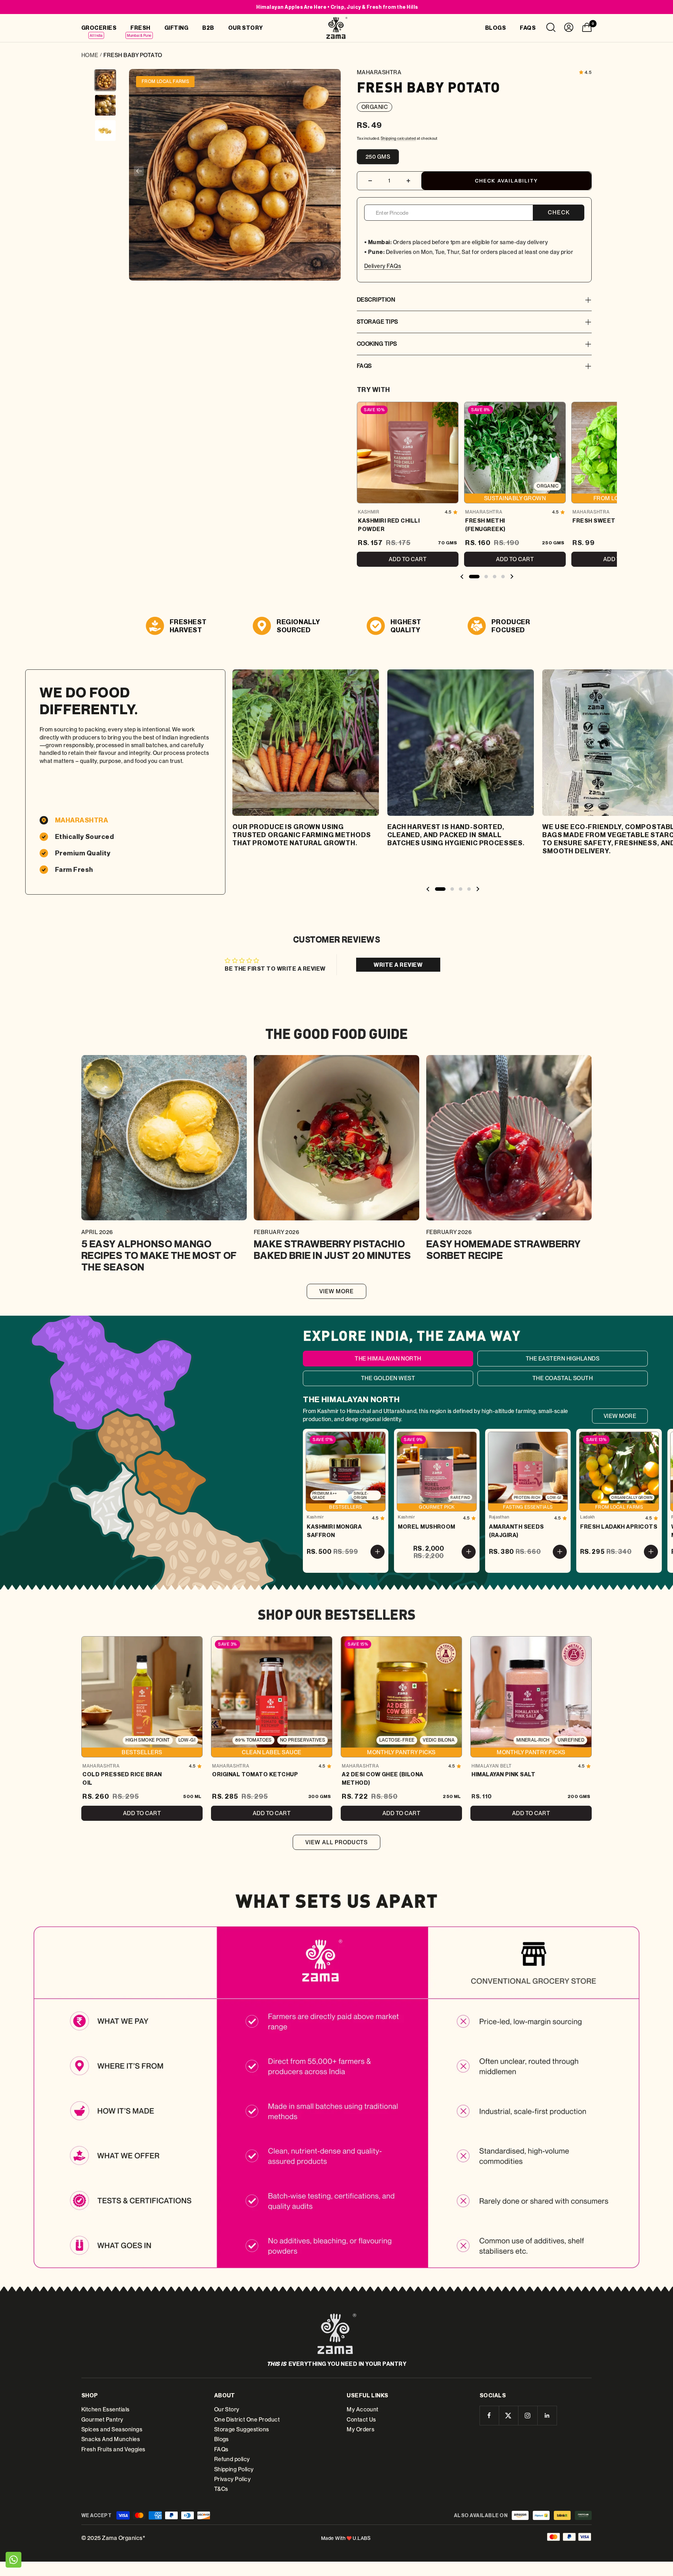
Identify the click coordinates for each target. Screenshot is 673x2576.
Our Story (227, 2409)
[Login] (569, 29)
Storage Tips (378, 322)
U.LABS (362, 2538)
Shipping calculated (398, 138)
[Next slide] (512, 577)
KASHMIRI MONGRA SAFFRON (334, 1531)
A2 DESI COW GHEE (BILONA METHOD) (383, 1778)
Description (376, 300)
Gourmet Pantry (102, 2420)
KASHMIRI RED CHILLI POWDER (389, 525)
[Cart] (587, 29)
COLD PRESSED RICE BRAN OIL (122, 1778)
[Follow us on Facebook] (489, 2415)
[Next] (331, 171)
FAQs (364, 366)
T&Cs (221, 2489)
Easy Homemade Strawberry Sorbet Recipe (504, 1249)
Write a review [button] (398, 965)
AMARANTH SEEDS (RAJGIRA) (516, 1531)
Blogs (222, 2439)
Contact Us (361, 2420)
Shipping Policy (234, 2469)
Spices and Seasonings (112, 2429)
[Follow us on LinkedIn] (547, 2415)
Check (559, 212)
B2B (208, 28)
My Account (363, 2409)
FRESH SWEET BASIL (603, 521)
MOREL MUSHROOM (427, 1527)
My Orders (361, 2429)
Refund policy (232, 2459)
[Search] (551, 29)
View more (337, 1291)
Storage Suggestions (242, 2429)
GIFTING (176, 28)
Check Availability (507, 181)
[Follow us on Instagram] (528, 2415)
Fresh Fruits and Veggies (113, 2449)
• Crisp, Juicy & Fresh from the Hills (337, 7)
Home (90, 55)
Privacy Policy (233, 2479)
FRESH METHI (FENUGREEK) (485, 525)
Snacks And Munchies (111, 2439)
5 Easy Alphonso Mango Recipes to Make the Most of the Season (159, 1255)
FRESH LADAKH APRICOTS (619, 1527)
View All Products (336, 1842)
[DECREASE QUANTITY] (370, 181)
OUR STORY (246, 28)
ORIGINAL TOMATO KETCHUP (255, 1774)
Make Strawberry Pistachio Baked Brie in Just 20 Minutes (332, 1249)
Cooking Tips (377, 344)
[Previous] (139, 171)
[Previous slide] (462, 577)
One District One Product (247, 2420)
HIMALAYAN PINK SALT (503, 1774)
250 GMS (378, 157)
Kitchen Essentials (106, 2409)
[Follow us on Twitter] (508, 2415)
